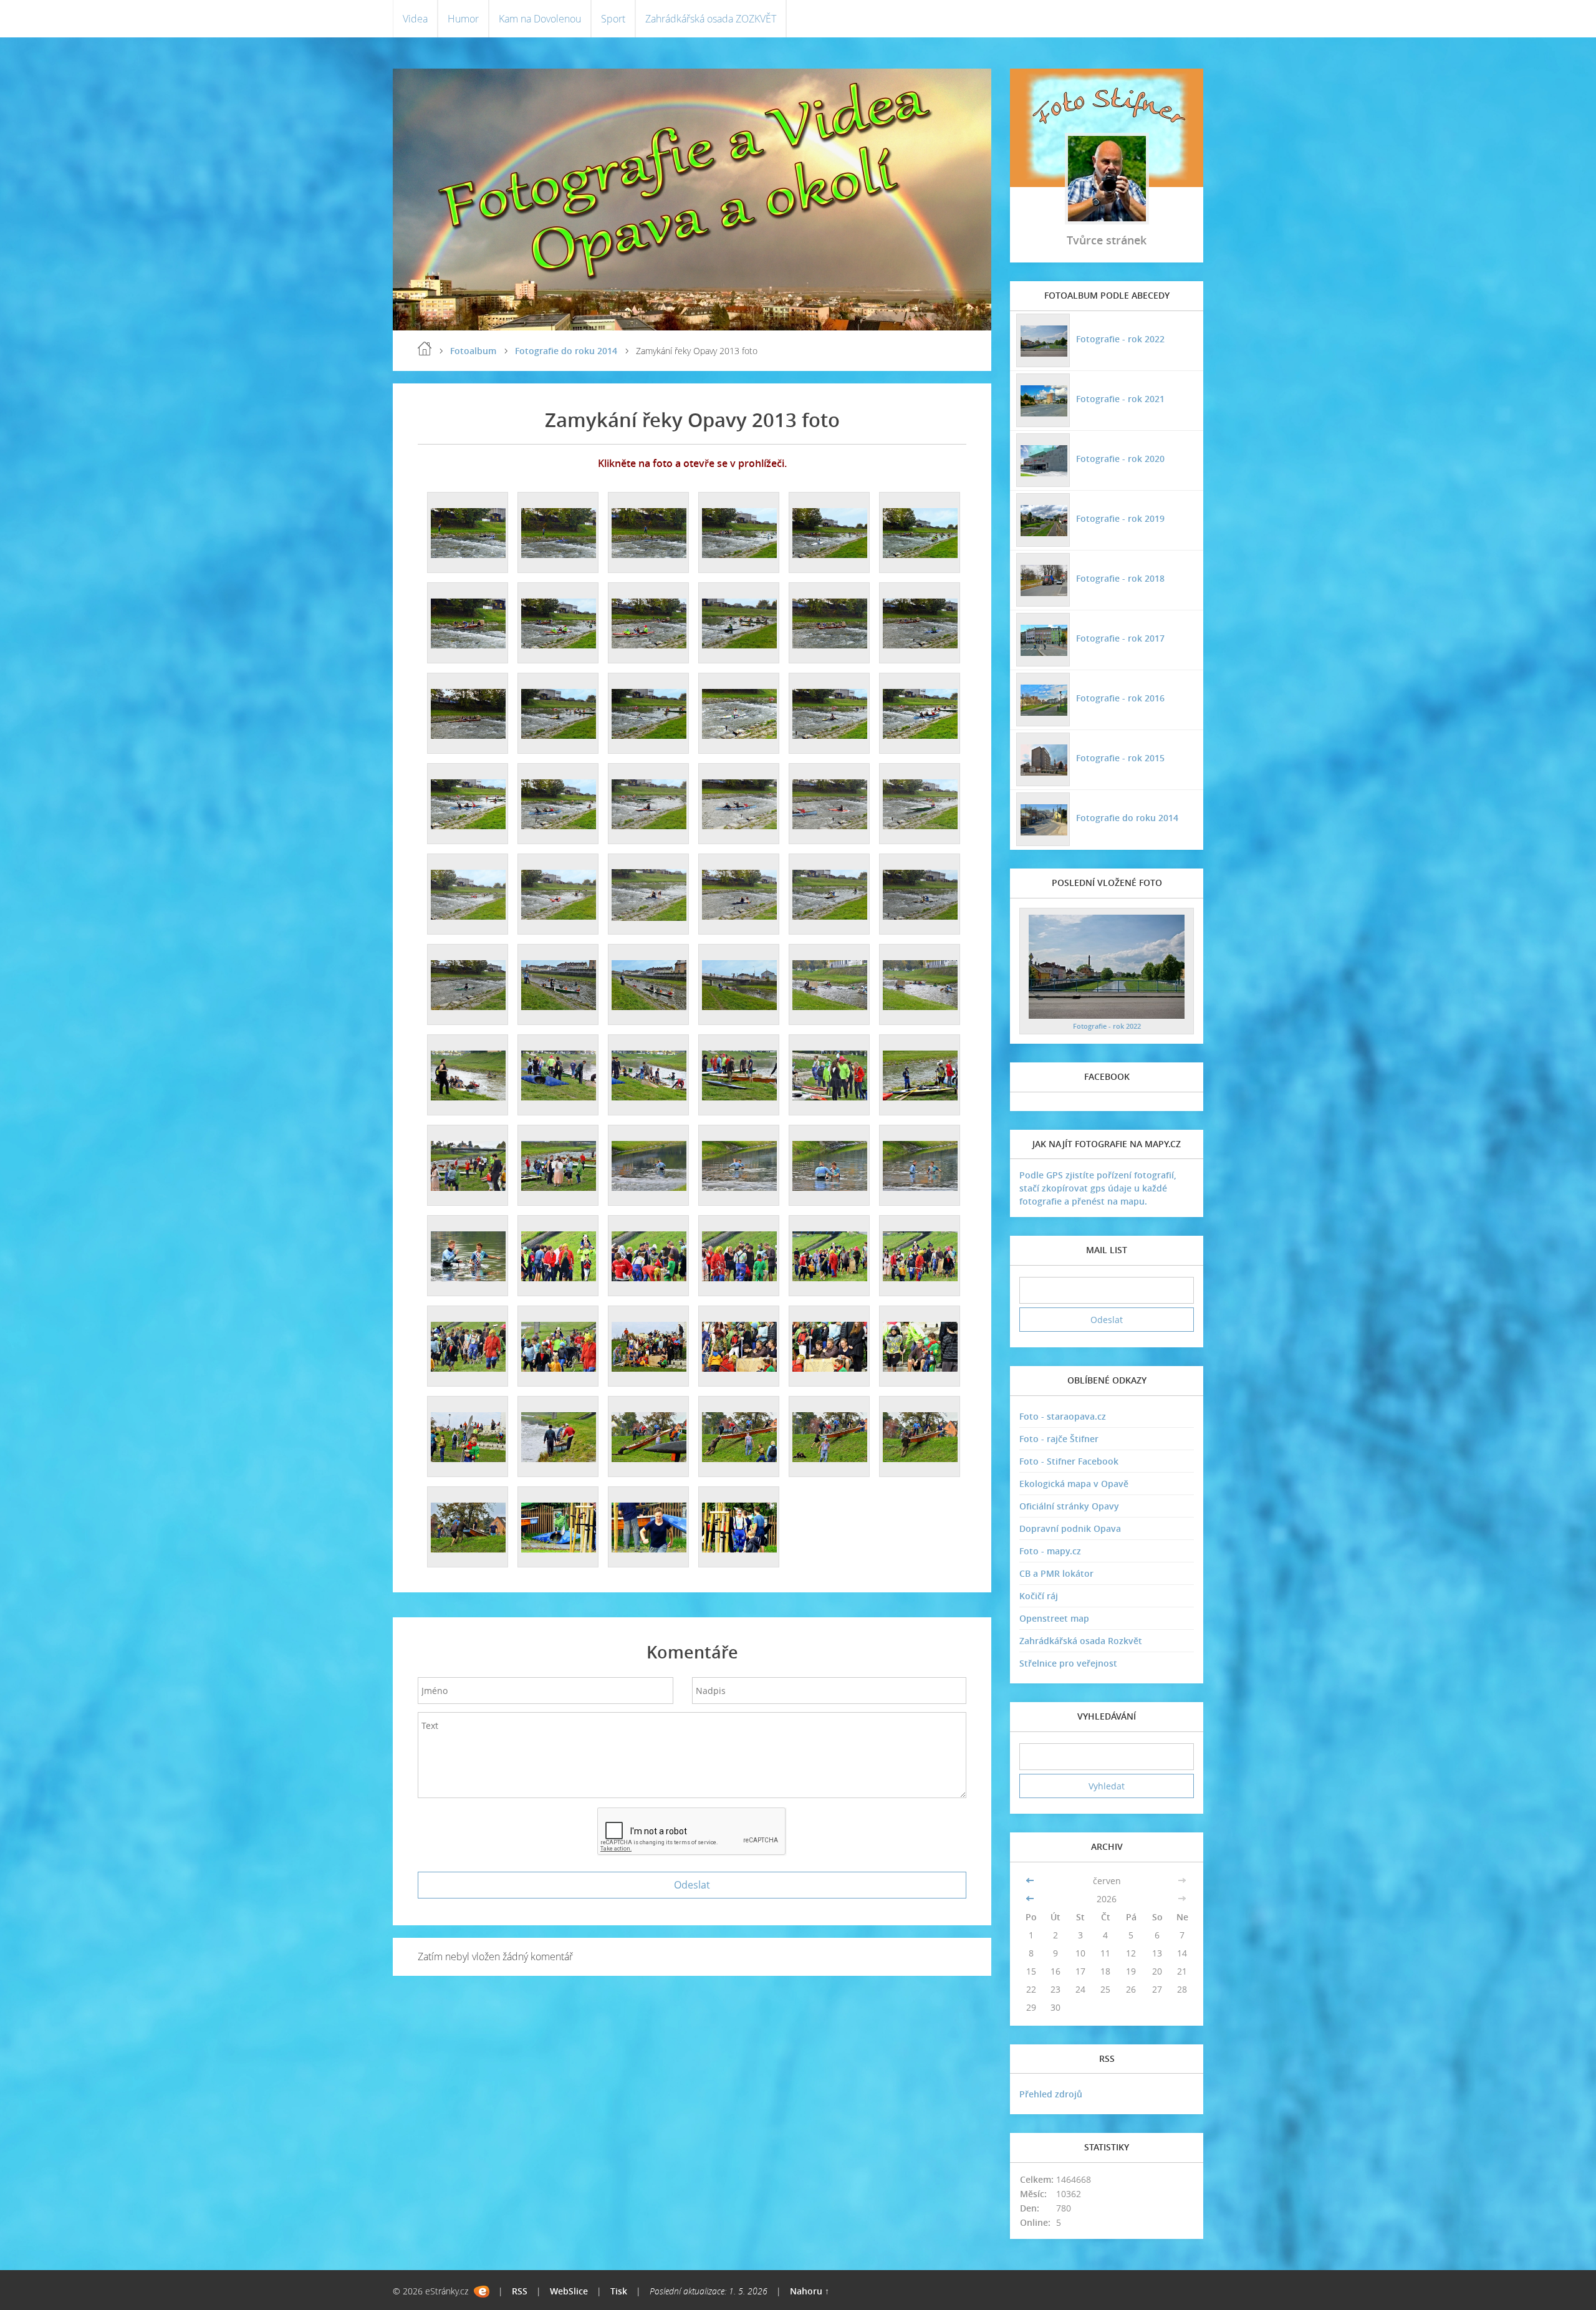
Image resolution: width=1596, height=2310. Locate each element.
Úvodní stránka (425, 349)
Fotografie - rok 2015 (1120, 758)
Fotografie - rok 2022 (1120, 339)
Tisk (619, 2291)
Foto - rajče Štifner (1059, 1439)
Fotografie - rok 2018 (1120, 578)
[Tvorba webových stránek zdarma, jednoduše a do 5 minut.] (482, 2292)
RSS (520, 2291)
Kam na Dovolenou (540, 19)
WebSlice (569, 2291)
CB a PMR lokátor (1056, 1573)
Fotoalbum (473, 351)
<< (1031, 1881)
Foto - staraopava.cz (1063, 1416)
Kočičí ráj (1039, 1596)
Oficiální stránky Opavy (1069, 1506)
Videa (415, 19)
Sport (613, 19)
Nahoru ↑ (810, 2291)
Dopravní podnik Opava (1070, 1528)
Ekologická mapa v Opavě (1074, 1484)
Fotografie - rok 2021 (1120, 399)
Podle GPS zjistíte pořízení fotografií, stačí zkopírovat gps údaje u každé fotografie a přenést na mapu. (1098, 1188)
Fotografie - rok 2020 (1120, 459)
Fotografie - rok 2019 (1120, 518)
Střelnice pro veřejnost (1068, 1663)
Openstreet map (1054, 1618)
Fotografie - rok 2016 (1120, 698)
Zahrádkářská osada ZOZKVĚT (711, 19)
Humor (463, 19)
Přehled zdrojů (1051, 2094)
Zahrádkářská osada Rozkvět (1081, 1641)
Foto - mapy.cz (1050, 1551)
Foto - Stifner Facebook (1069, 1461)
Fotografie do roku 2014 (566, 351)
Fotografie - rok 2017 (1120, 638)
